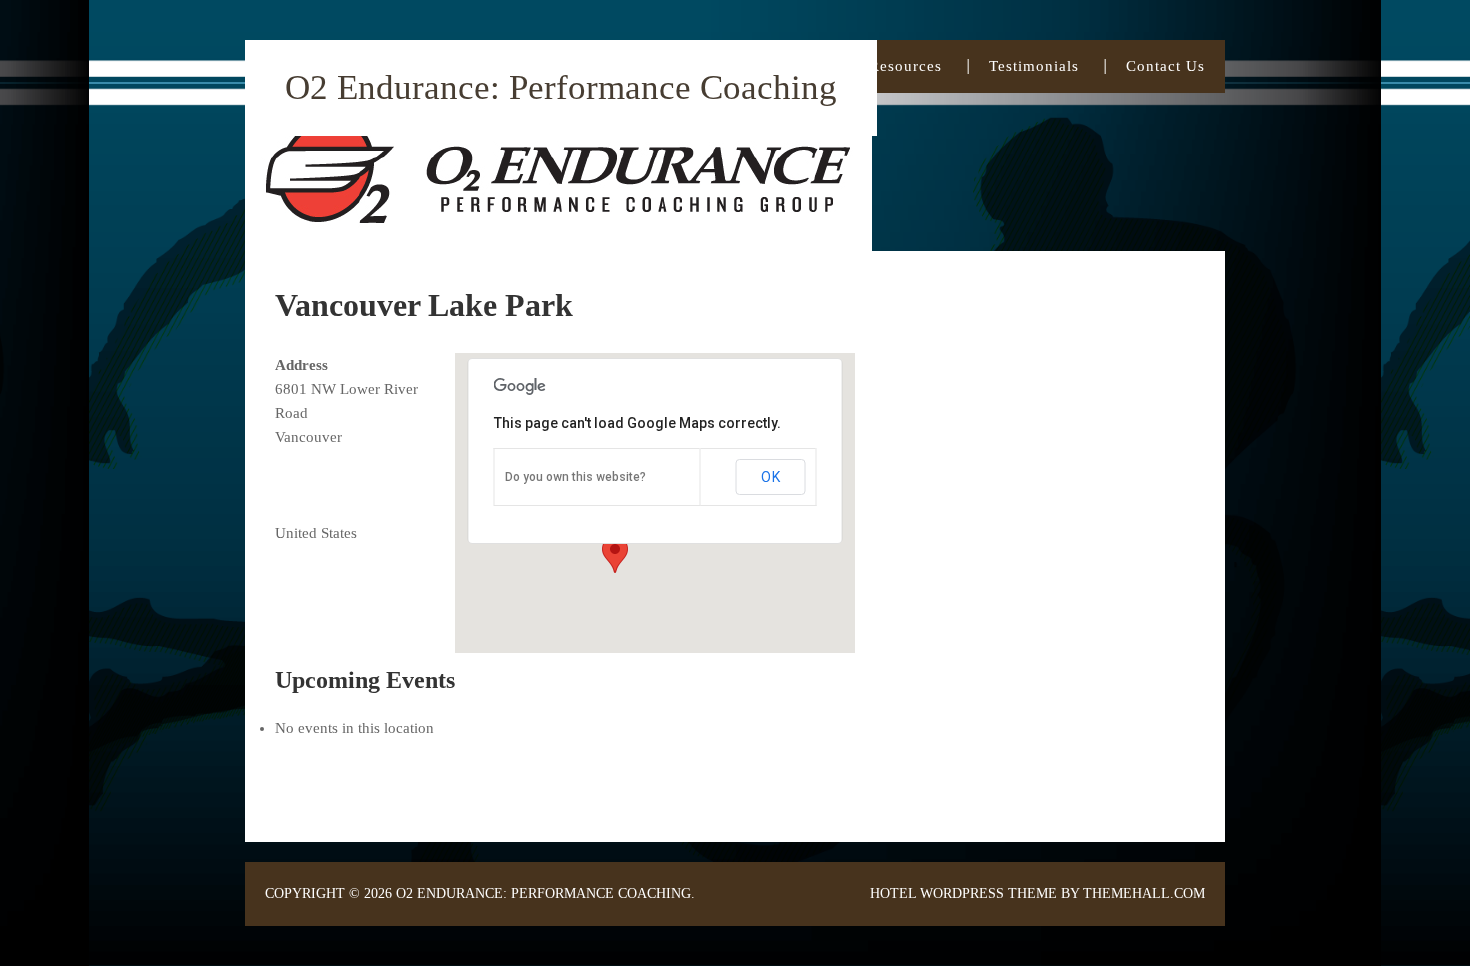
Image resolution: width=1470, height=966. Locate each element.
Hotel (893, 893)
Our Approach (656, 66)
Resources (905, 66)
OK (771, 477)
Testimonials (1034, 66)
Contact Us (1165, 66)
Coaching (788, 66)
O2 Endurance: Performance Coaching (561, 87)
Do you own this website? (575, 477)
